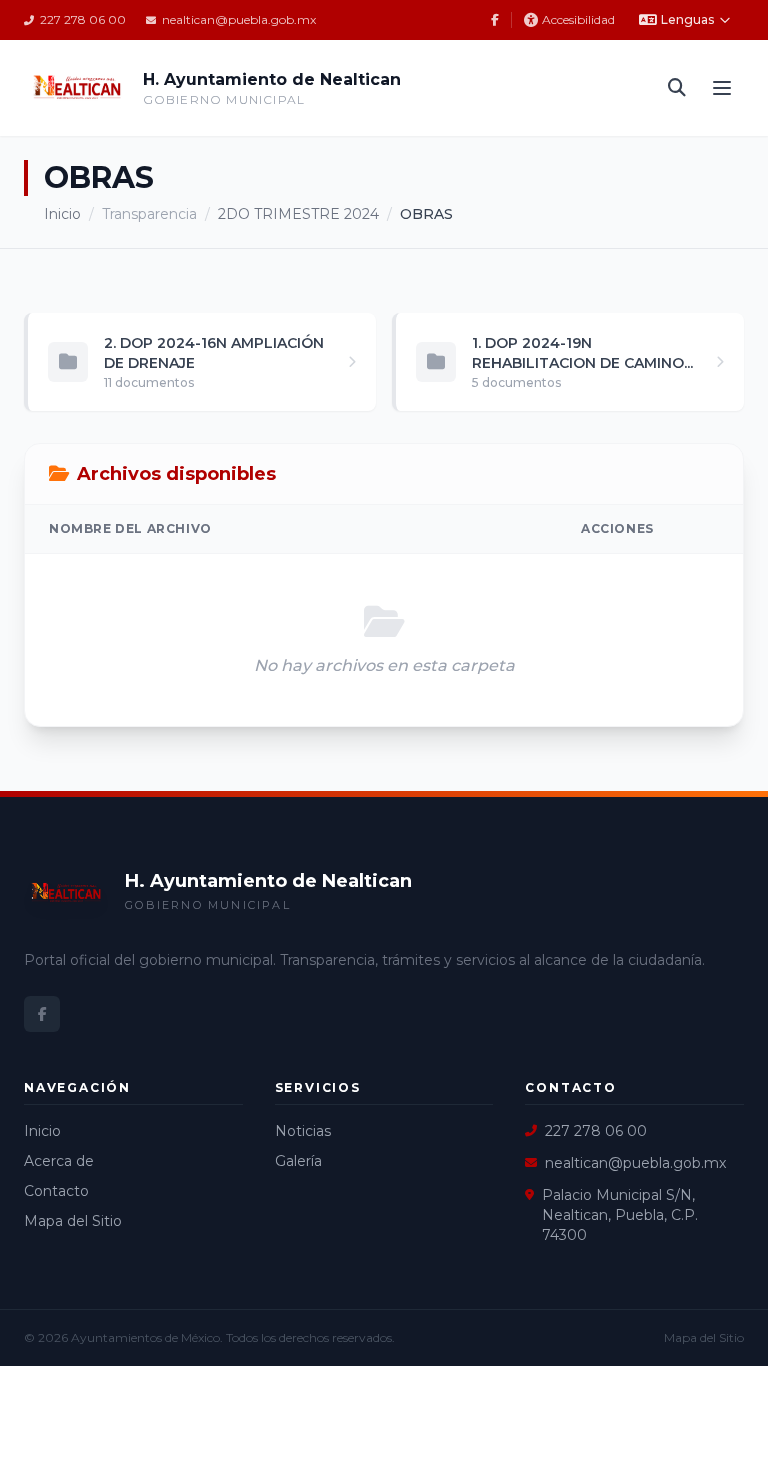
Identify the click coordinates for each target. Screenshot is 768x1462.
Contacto (56, 1191)
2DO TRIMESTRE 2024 (298, 214)
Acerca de (59, 1161)
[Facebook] (495, 20)
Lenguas (687, 19)
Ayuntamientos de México (145, 1337)
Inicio (62, 214)
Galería (298, 1161)
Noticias (303, 1131)
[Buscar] (677, 88)
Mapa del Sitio (73, 1221)
